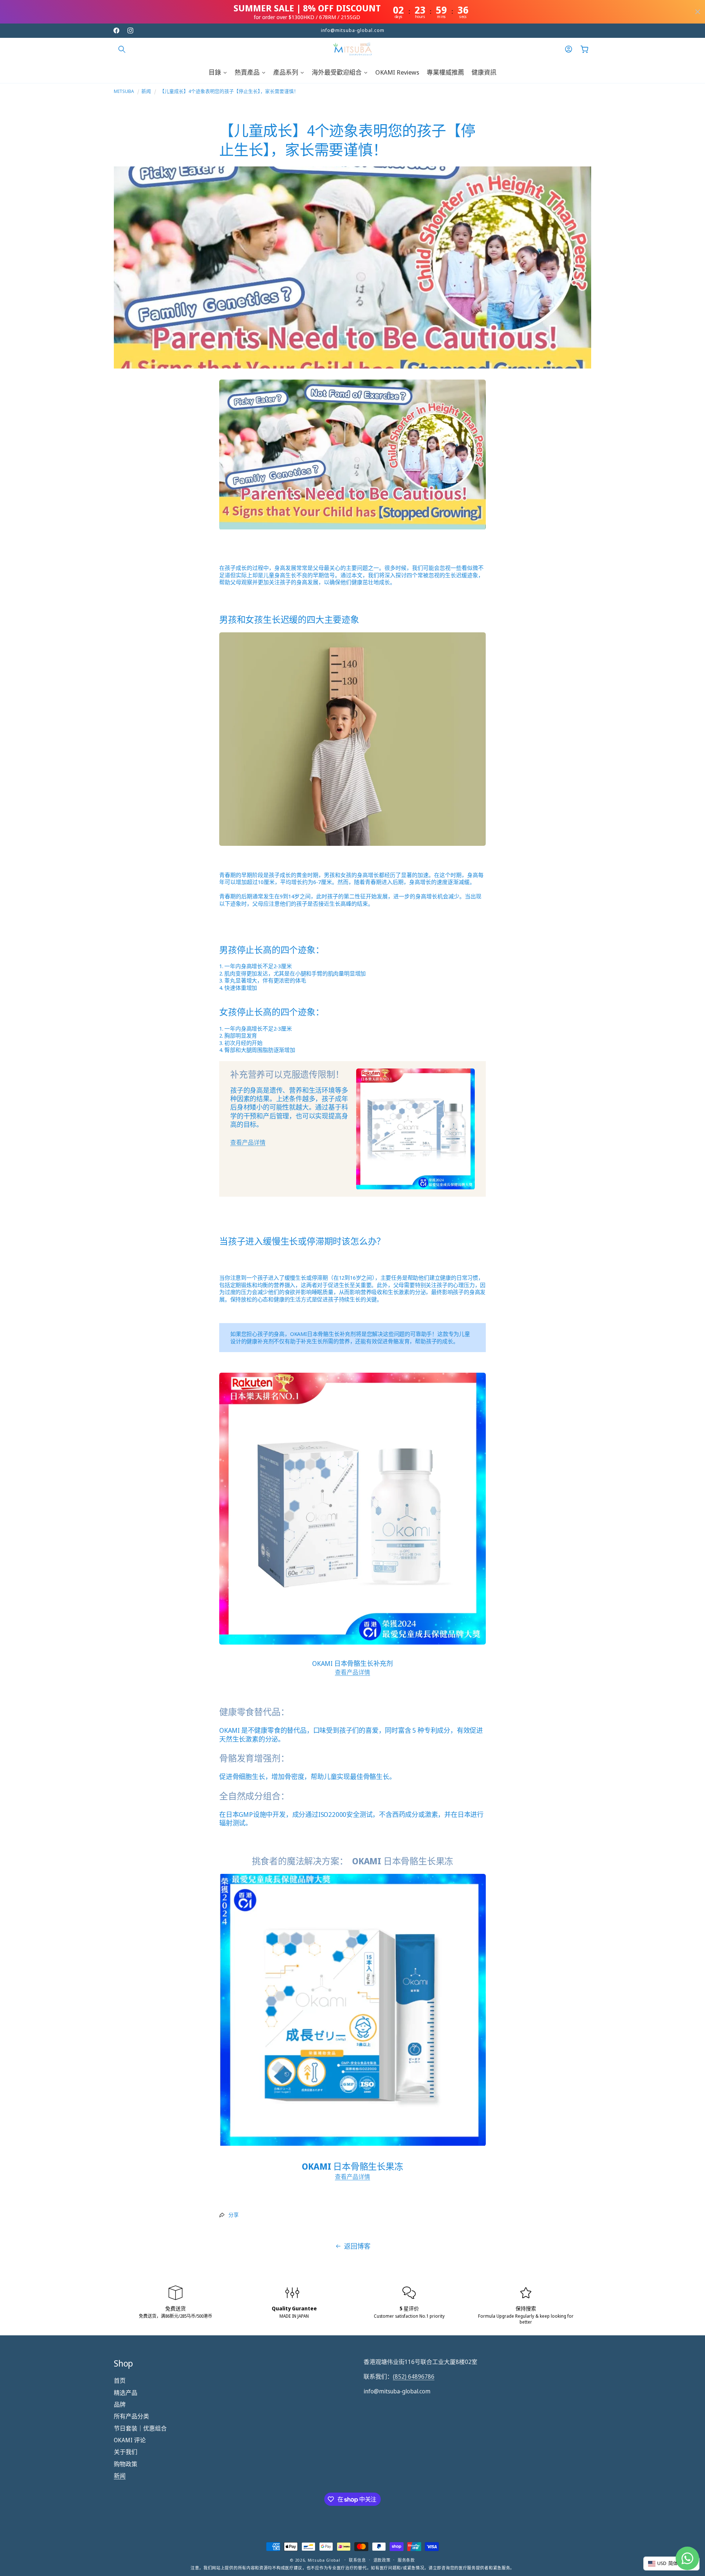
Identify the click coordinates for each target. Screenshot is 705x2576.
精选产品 (126, 2392)
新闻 (146, 91)
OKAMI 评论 (130, 2440)
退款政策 (382, 2560)
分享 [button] (234, 2215)
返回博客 (357, 2246)
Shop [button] (123, 2363)
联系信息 (357, 2560)
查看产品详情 (248, 1142)
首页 (120, 2381)
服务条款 (406, 2560)
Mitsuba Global (324, 2560)
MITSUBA (124, 91)
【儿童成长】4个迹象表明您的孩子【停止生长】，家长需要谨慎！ (229, 91)
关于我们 (126, 2452)
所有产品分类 (131, 2416)
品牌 (120, 2404)
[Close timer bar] (698, 12)
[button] (122, 49)
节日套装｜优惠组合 (140, 2428)
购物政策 (126, 2464)
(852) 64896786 (414, 2376)
